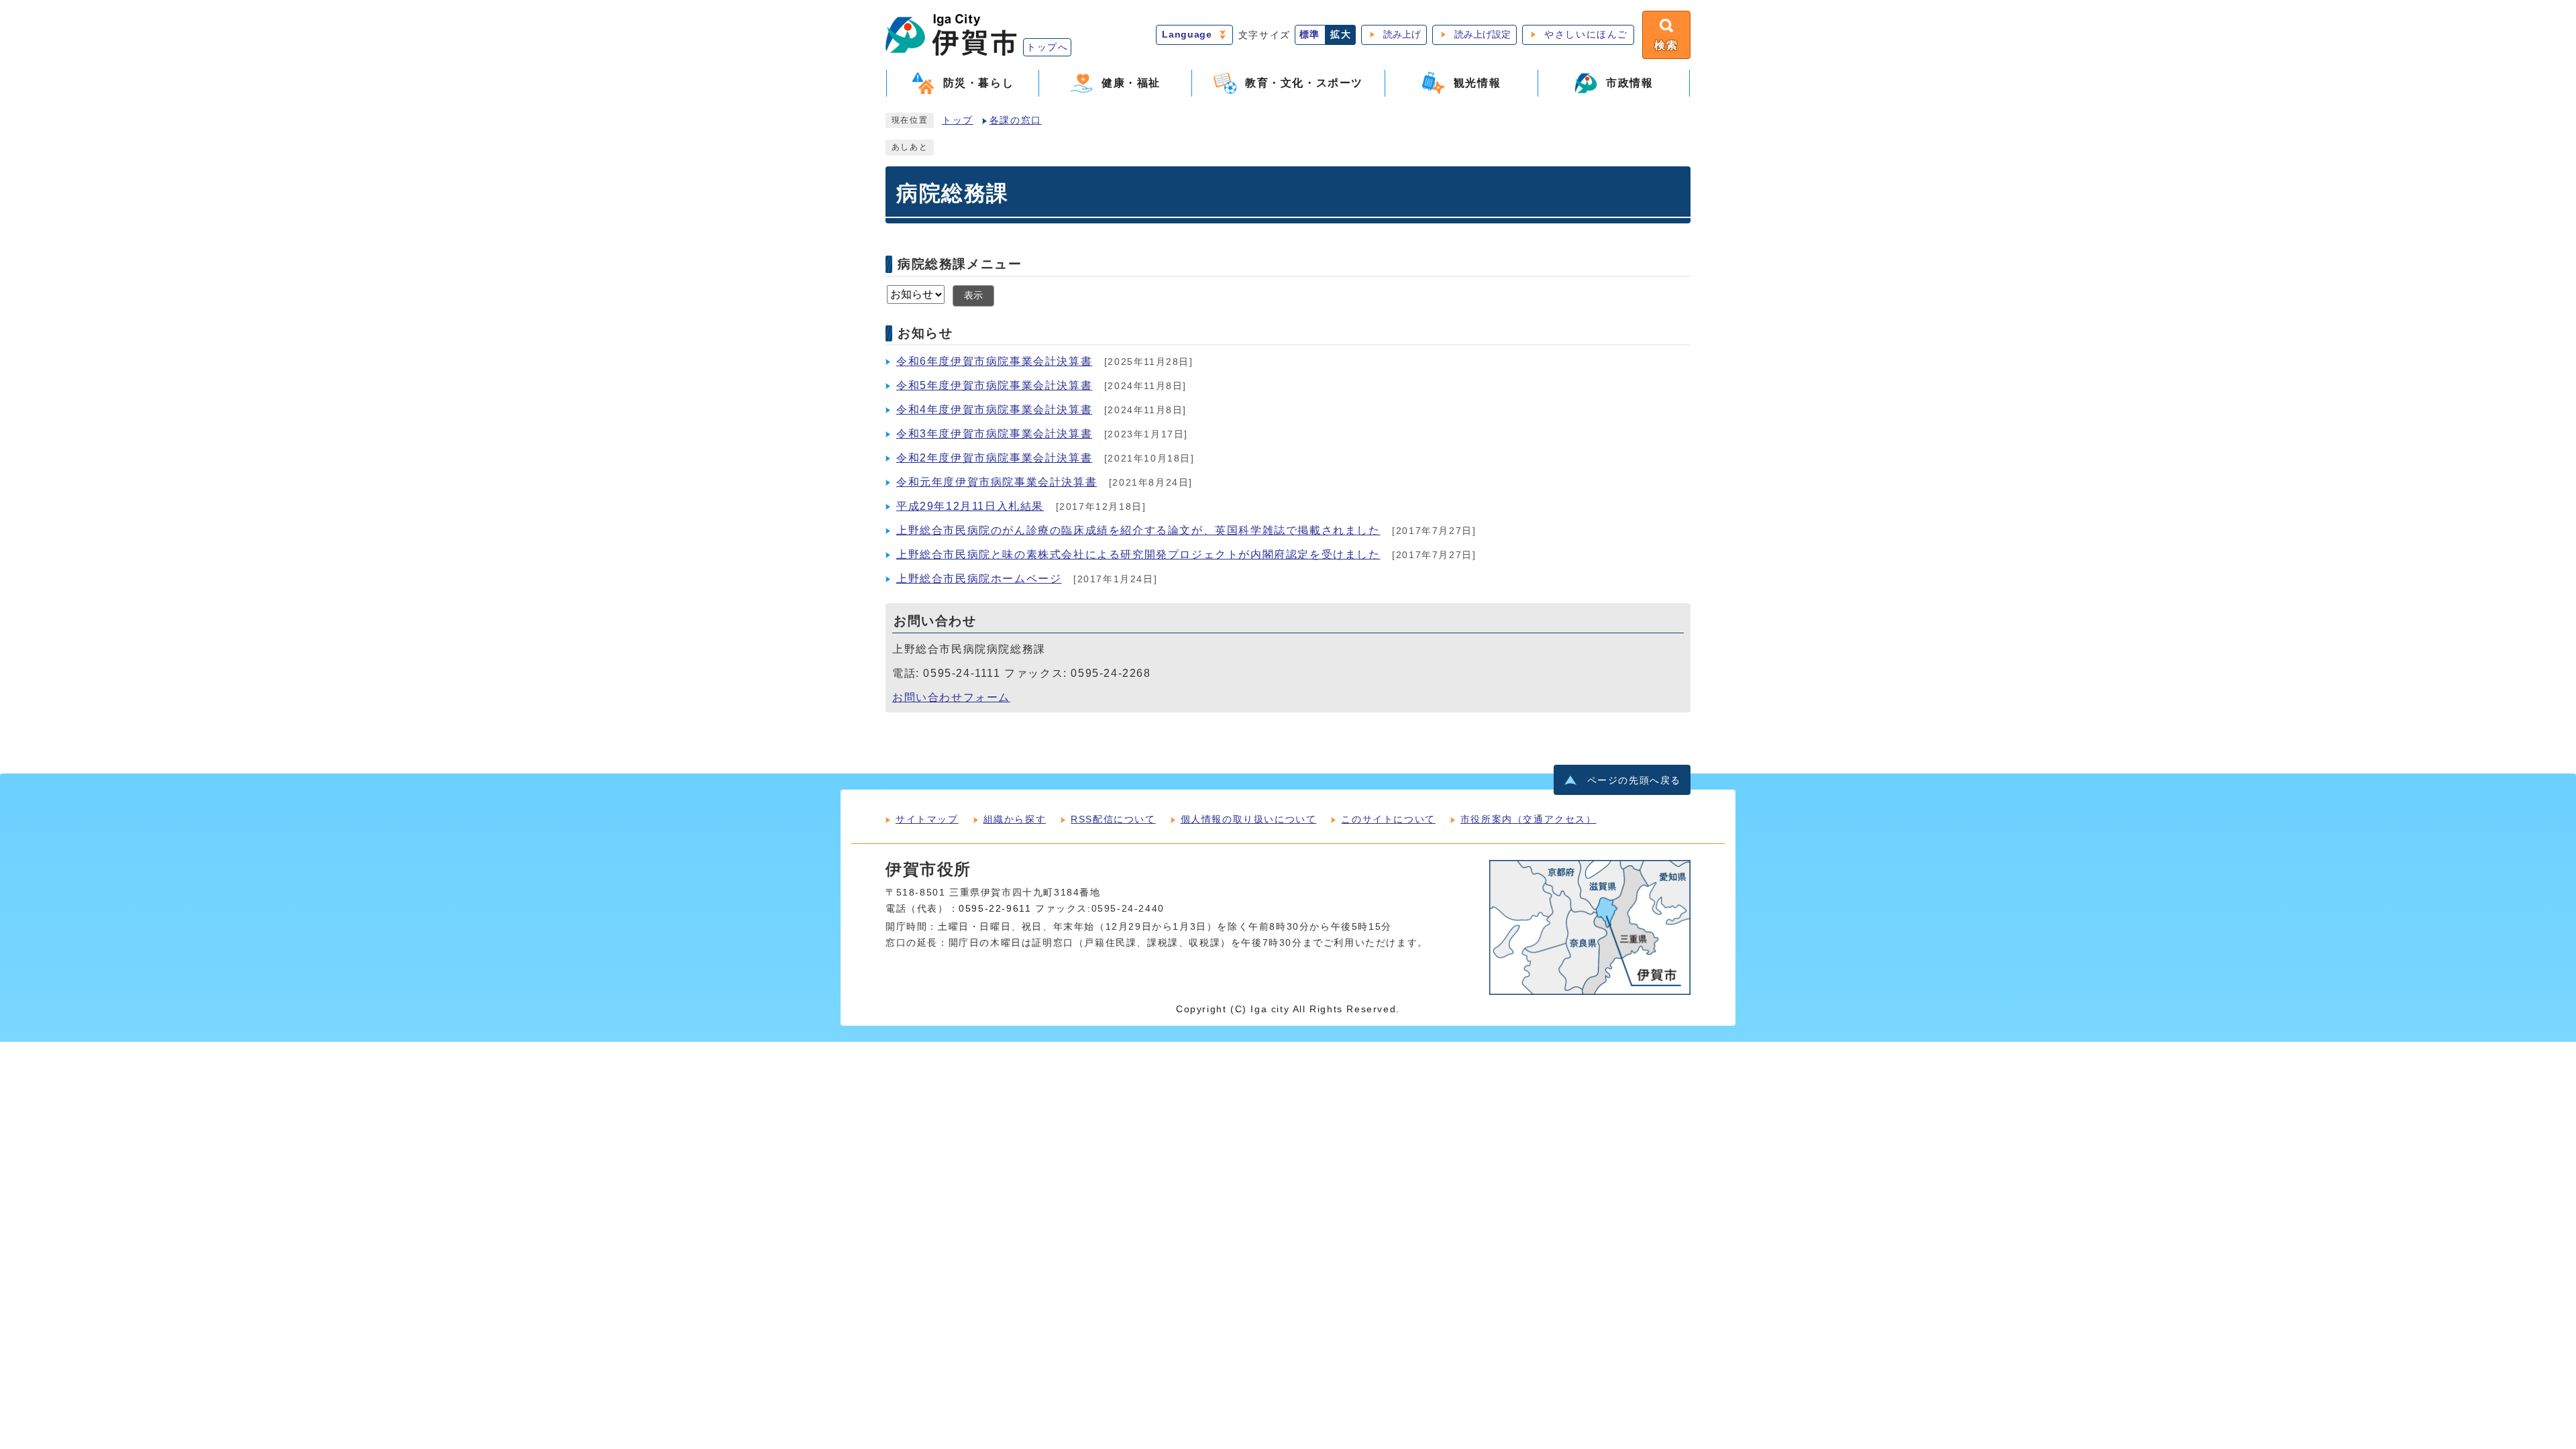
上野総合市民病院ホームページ (979, 579)
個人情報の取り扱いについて (1249, 819)
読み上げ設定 (1483, 35)
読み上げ (1402, 35)
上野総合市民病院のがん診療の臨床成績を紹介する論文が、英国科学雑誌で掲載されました (1138, 530)
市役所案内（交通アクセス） (1528, 819)
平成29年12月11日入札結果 (970, 506)
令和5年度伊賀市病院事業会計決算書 (994, 385)
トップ (958, 120)
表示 (973, 296)
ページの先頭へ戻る (1634, 781)
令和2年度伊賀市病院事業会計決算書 (994, 458)
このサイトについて (1388, 819)
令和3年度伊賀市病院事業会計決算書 (994, 434)
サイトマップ (927, 819)
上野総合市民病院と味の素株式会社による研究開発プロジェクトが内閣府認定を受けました (1138, 554)
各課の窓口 (1016, 120)
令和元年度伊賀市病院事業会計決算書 (997, 482)
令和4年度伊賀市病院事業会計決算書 (994, 410)
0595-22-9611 (995, 909)
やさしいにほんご (1586, 35)
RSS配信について (1113, 819)
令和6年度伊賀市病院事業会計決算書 (994, 361)
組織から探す (1015, 819)
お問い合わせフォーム (951, 697)
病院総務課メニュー (960, 264)
